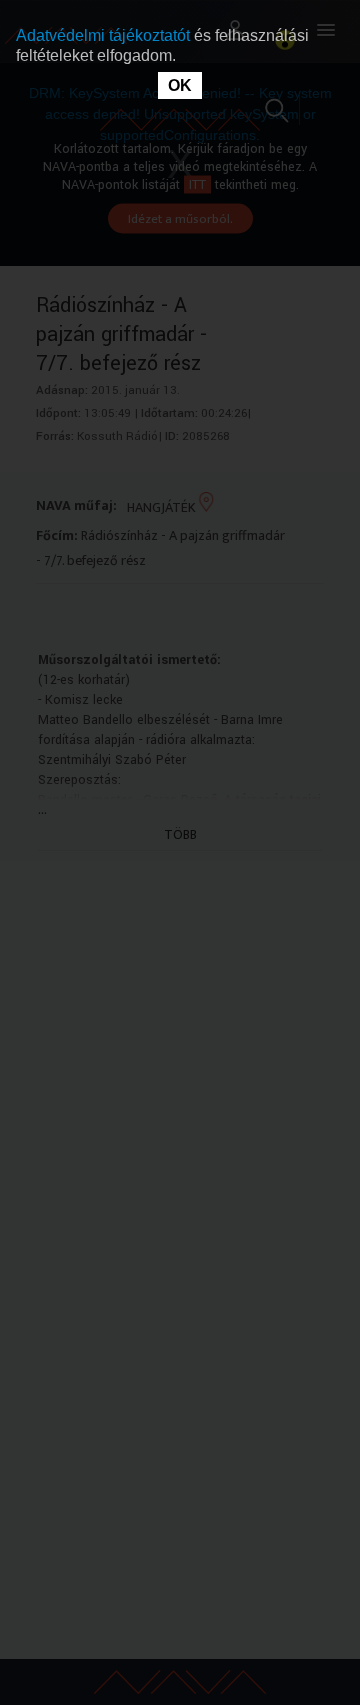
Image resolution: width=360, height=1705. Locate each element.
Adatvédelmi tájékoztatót (105, 35)
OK (180, 85)
